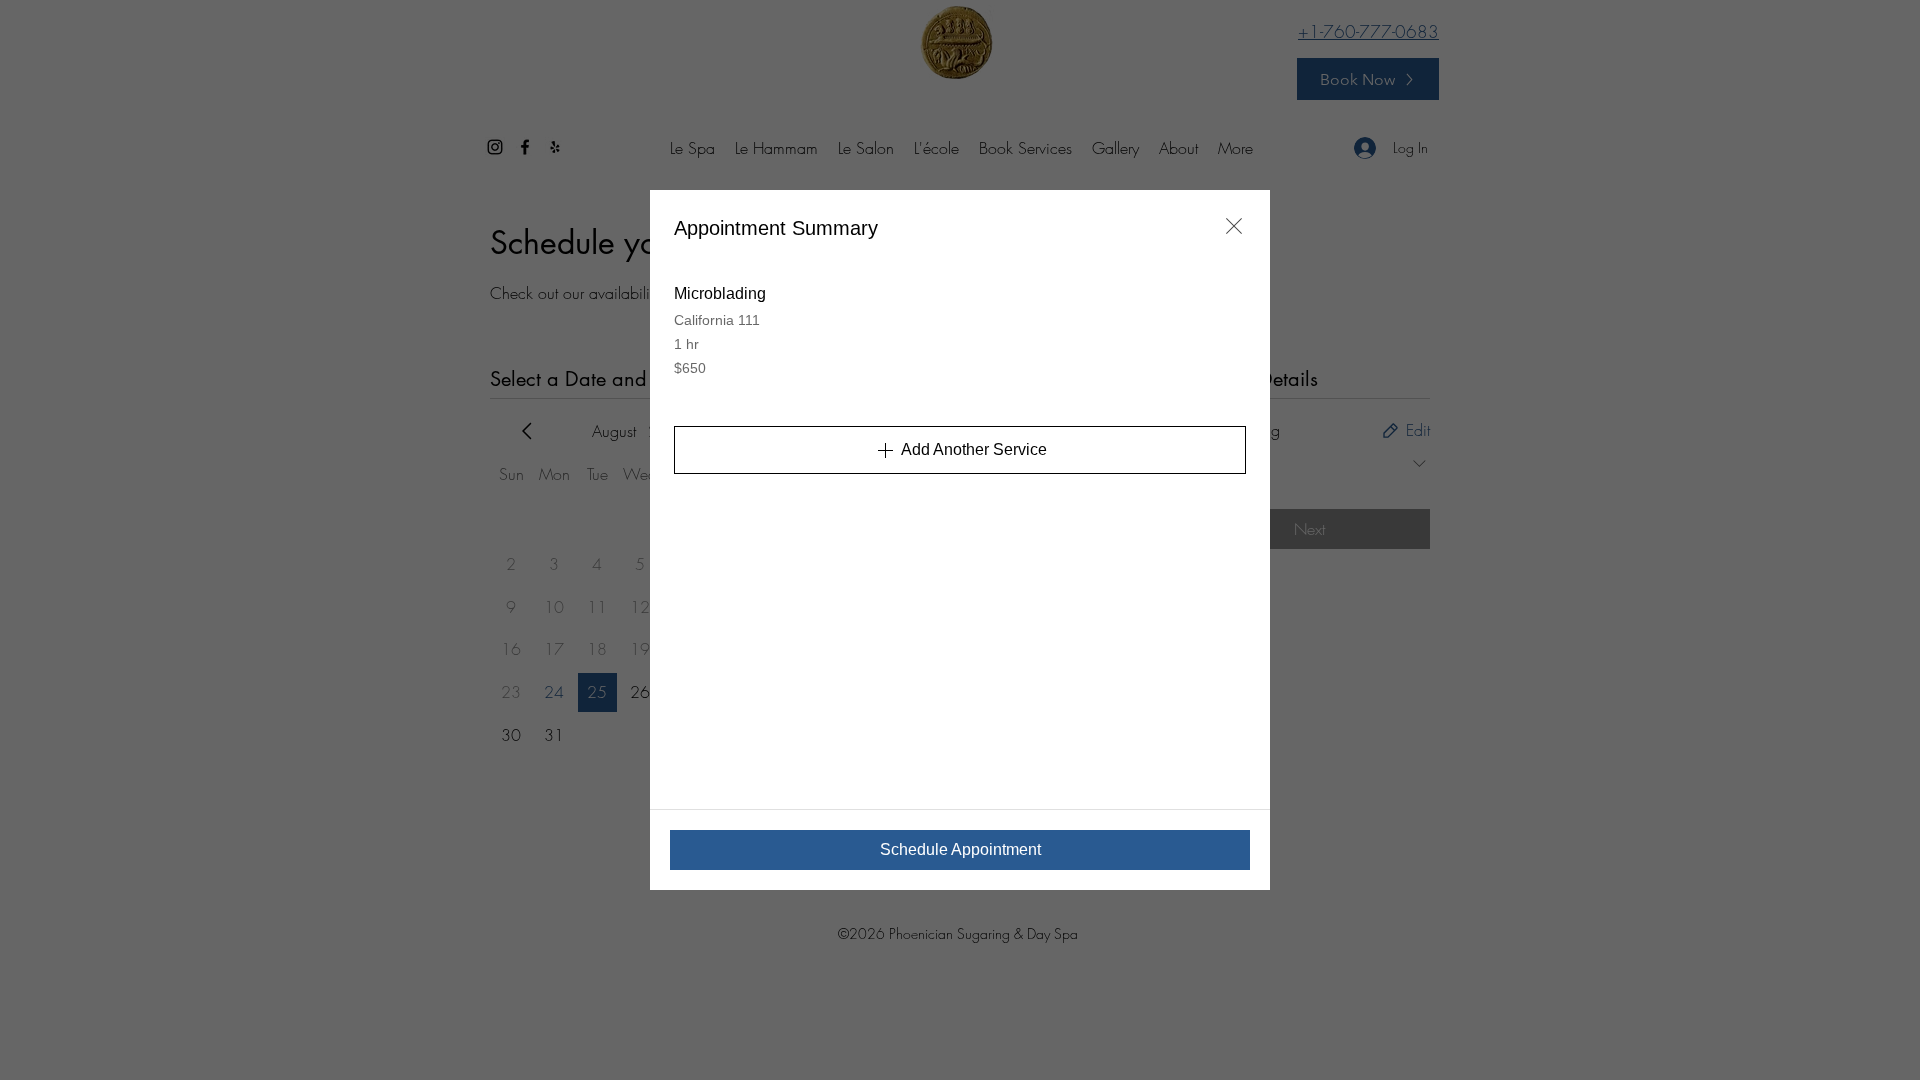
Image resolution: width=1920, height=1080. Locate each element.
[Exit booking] (1234, 226)
